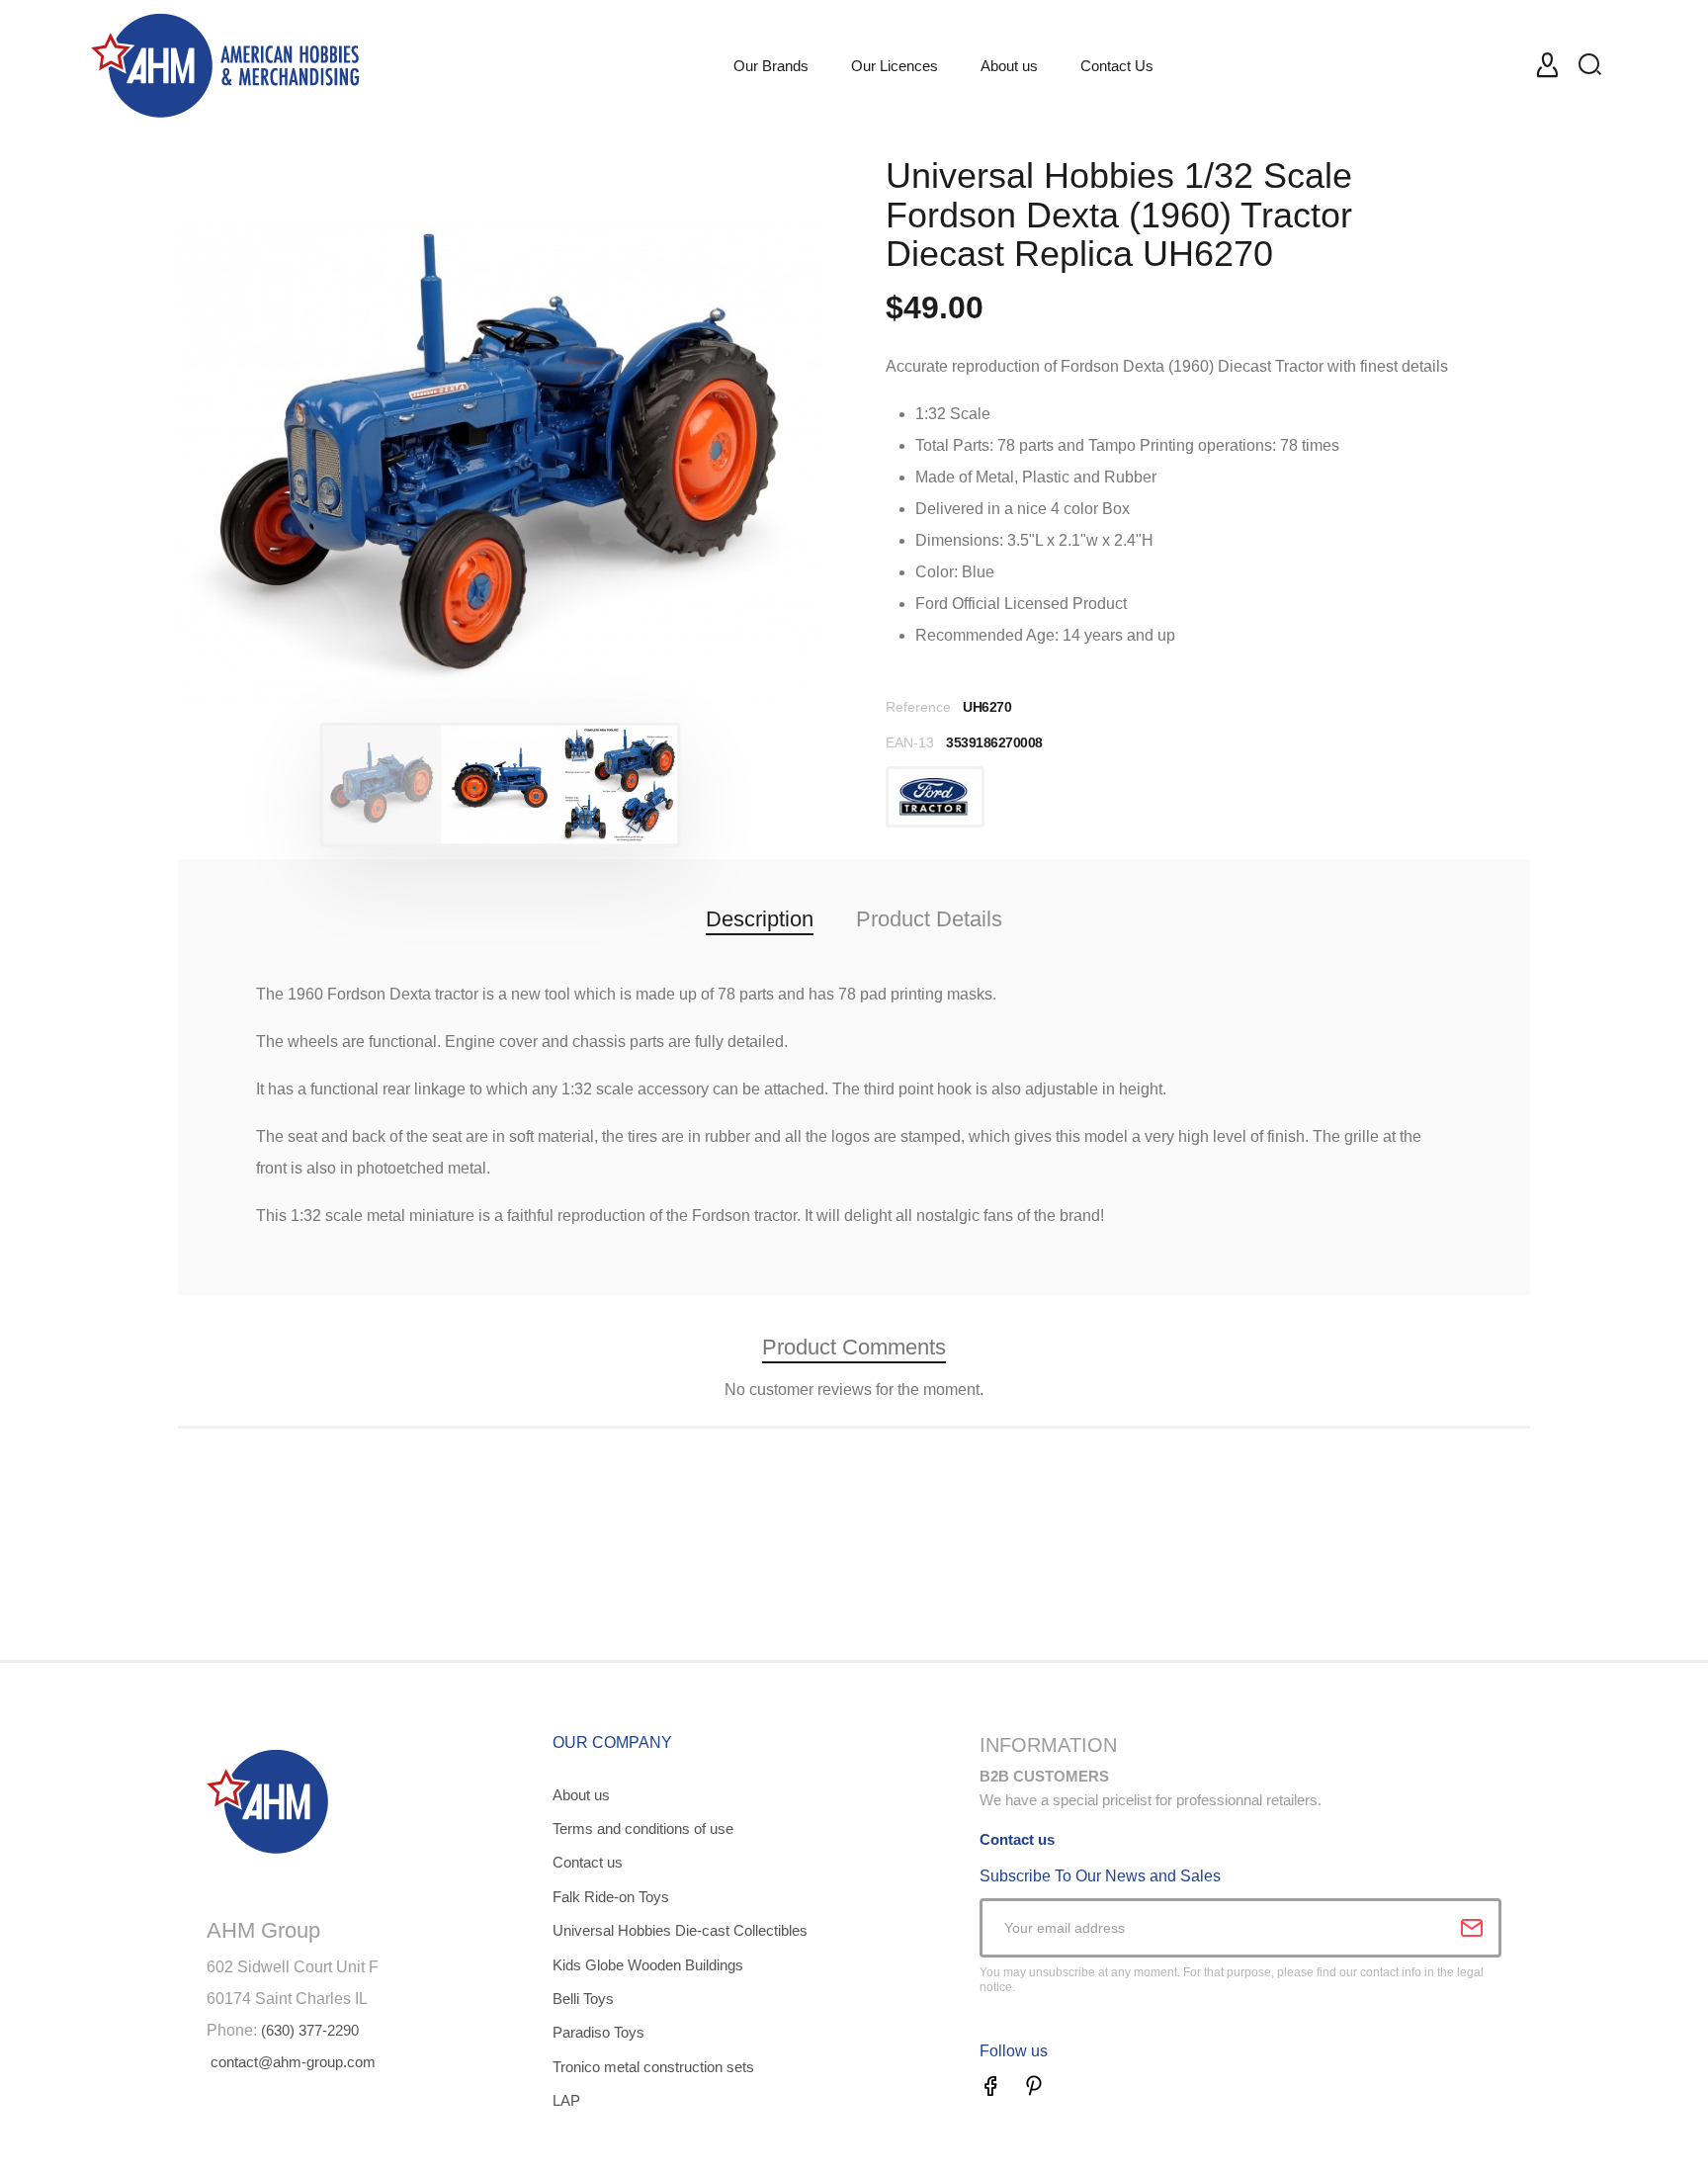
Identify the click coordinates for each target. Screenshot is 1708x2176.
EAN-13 (910, 742)
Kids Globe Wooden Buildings (648, 1965)
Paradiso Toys (598, 2032)
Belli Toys (583, 1999)
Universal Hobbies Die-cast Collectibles (680, 1930)
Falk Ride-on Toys (611, 1897)
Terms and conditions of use (643, 1828)
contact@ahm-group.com (293, 2062)
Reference (918, 707)
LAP (566, 2100)
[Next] (764, 463)
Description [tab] (760, 919)
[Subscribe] (1472, 1928)
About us (581, 1795)
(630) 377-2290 (310, 2030)
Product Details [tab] (929, 919)
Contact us (588, 1862)
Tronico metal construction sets (653, 2067)
